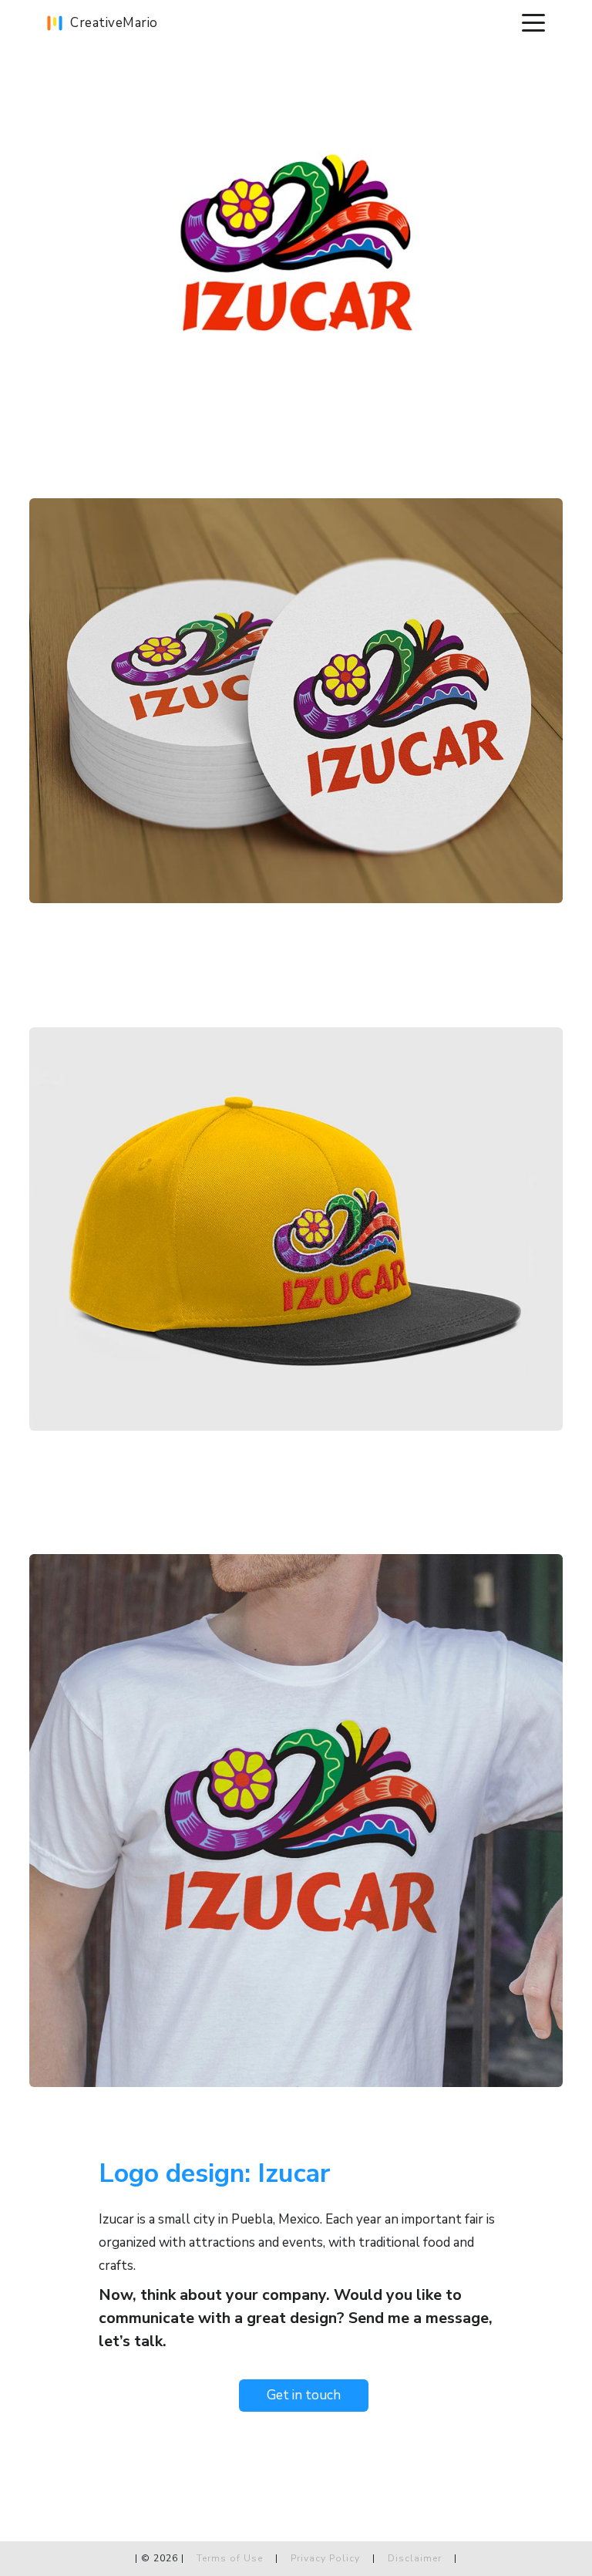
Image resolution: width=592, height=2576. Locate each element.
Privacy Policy (327, 2558)
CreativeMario (114, 23)
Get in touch (304, 2395)
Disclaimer (415, 2558)
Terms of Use (230, 2558)
